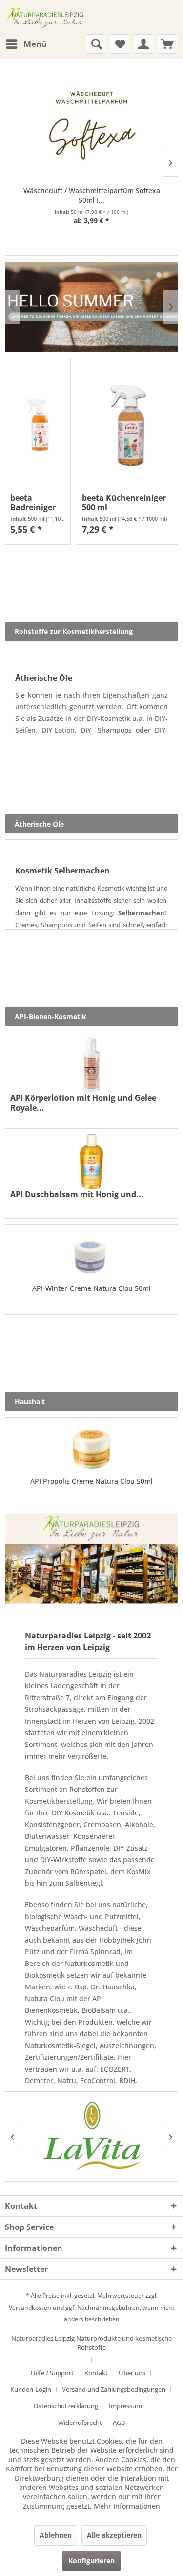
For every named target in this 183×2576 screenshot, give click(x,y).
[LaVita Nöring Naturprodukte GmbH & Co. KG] (91, 2136)
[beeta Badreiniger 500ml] (38, 425)
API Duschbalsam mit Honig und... (77, 1194)
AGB (119, 2423)
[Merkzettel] (120, 44)
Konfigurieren (91, 2561)
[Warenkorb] (167, 44)
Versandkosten (30, 2307)
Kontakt (96, 2373)
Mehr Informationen (127, 2506)
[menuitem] (26, 44)
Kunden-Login (31, 2389)
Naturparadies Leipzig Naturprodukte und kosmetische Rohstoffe (91, 2343)
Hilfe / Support (52, 2373)
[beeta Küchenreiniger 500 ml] (127, 425)
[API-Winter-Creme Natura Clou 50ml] (91, 1257)
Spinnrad (105, 1952)
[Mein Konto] (143, 44)
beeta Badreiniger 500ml (33, 502)
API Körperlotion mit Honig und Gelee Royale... (83, 1103)
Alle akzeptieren (114, 2535)
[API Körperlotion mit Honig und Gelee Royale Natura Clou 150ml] (91, 1065)
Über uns (132, 2373)
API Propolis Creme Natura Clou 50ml (91, 1481)
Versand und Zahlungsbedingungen (114, 2389)
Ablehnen (56, 2535)
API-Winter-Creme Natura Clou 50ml (91, 1288)
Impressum (125, 2406)
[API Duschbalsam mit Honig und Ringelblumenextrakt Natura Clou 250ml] (91, 1161)
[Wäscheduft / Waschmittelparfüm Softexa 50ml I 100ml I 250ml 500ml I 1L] (91, 130)
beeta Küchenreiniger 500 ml (124, 502)
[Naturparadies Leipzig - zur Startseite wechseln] (46, 17)
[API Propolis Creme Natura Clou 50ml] (91, 1449)
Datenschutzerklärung (66, 2406)
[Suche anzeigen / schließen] (96, 44)
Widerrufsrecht (80, 2423)
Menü (35, 44)
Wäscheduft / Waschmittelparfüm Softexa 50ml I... (92, 195)
